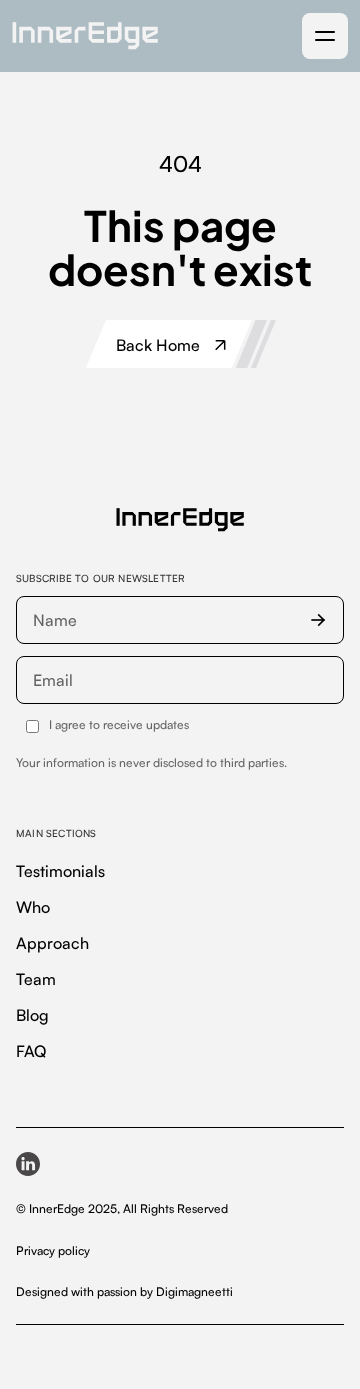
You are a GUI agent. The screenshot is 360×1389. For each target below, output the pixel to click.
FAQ (31, 1051)
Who (33, 907)
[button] (325, 36)
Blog (32, 1015)
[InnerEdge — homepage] (180, 520)
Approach (52, 943)
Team (36, 979)
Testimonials (60, 871)
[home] (85, 35)
